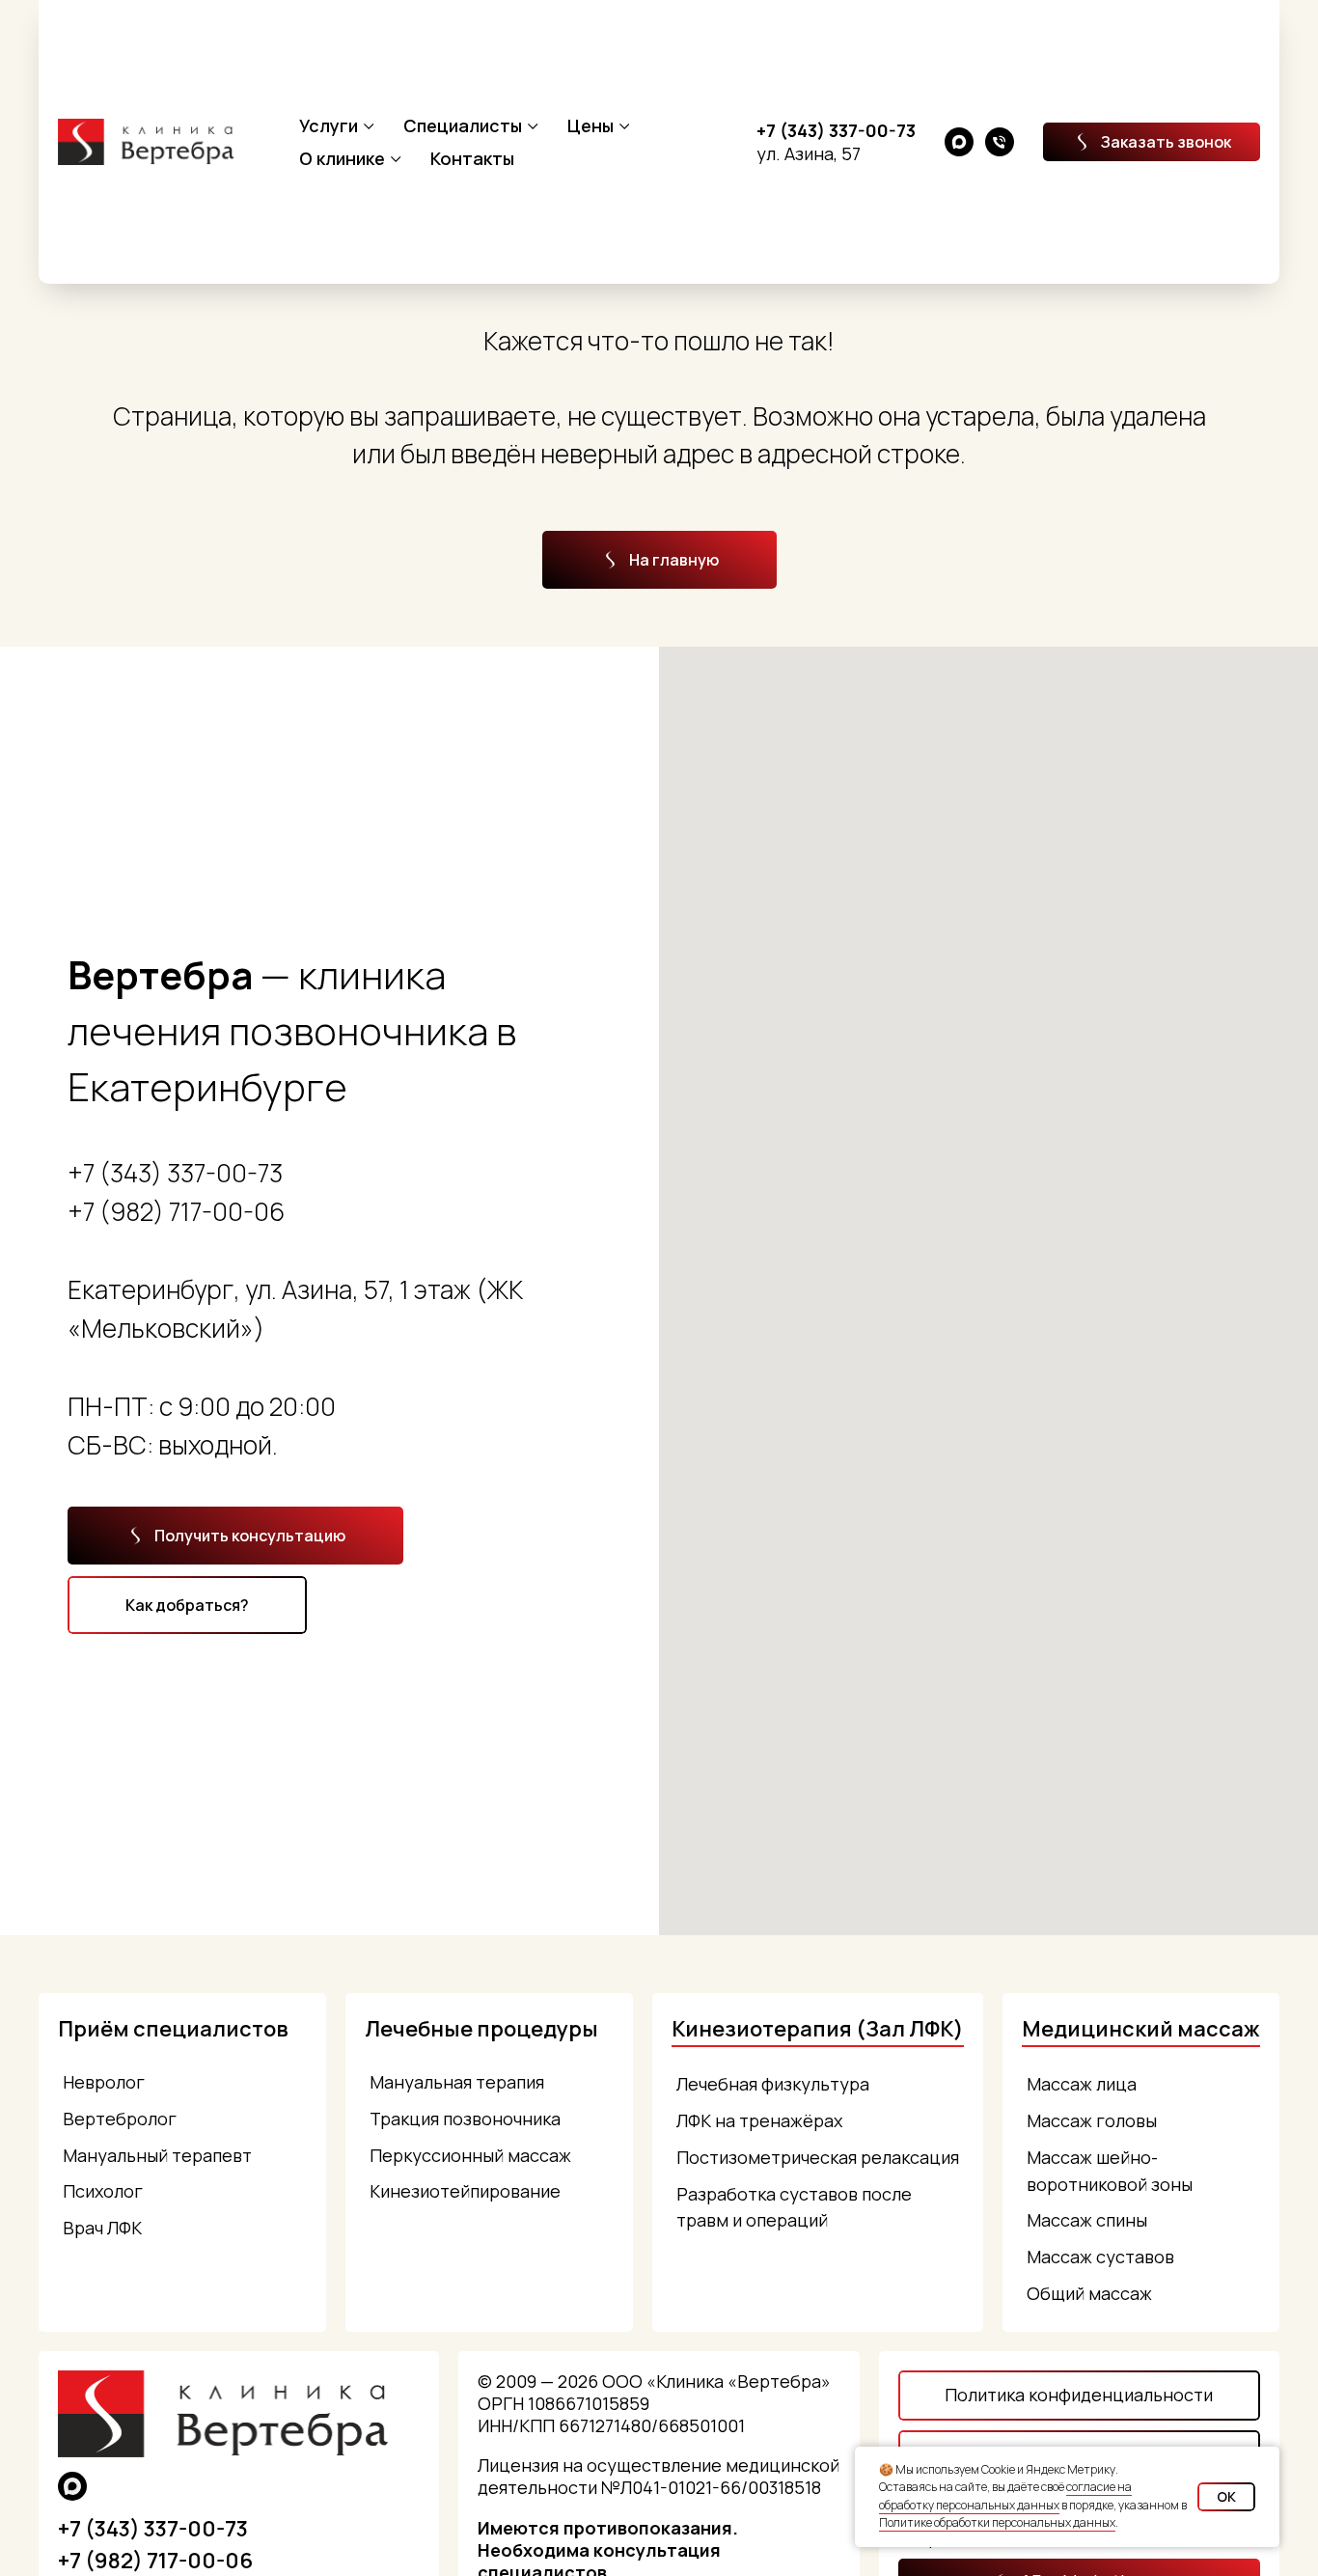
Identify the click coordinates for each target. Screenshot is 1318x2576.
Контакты (472, 158)
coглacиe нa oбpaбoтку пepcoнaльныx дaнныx (1005, 2496)
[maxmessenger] (959, 142)
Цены (590, 125)
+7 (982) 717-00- (161, 1211)
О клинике (342, 158)
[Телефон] (1000, 142)
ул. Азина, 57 (809, 153)
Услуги (329, 125)
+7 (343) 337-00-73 (836, 130)
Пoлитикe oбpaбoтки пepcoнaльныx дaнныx (997, 2522)
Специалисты (463, 125)
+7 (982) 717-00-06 (155, 2561)
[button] (1152, 142)
